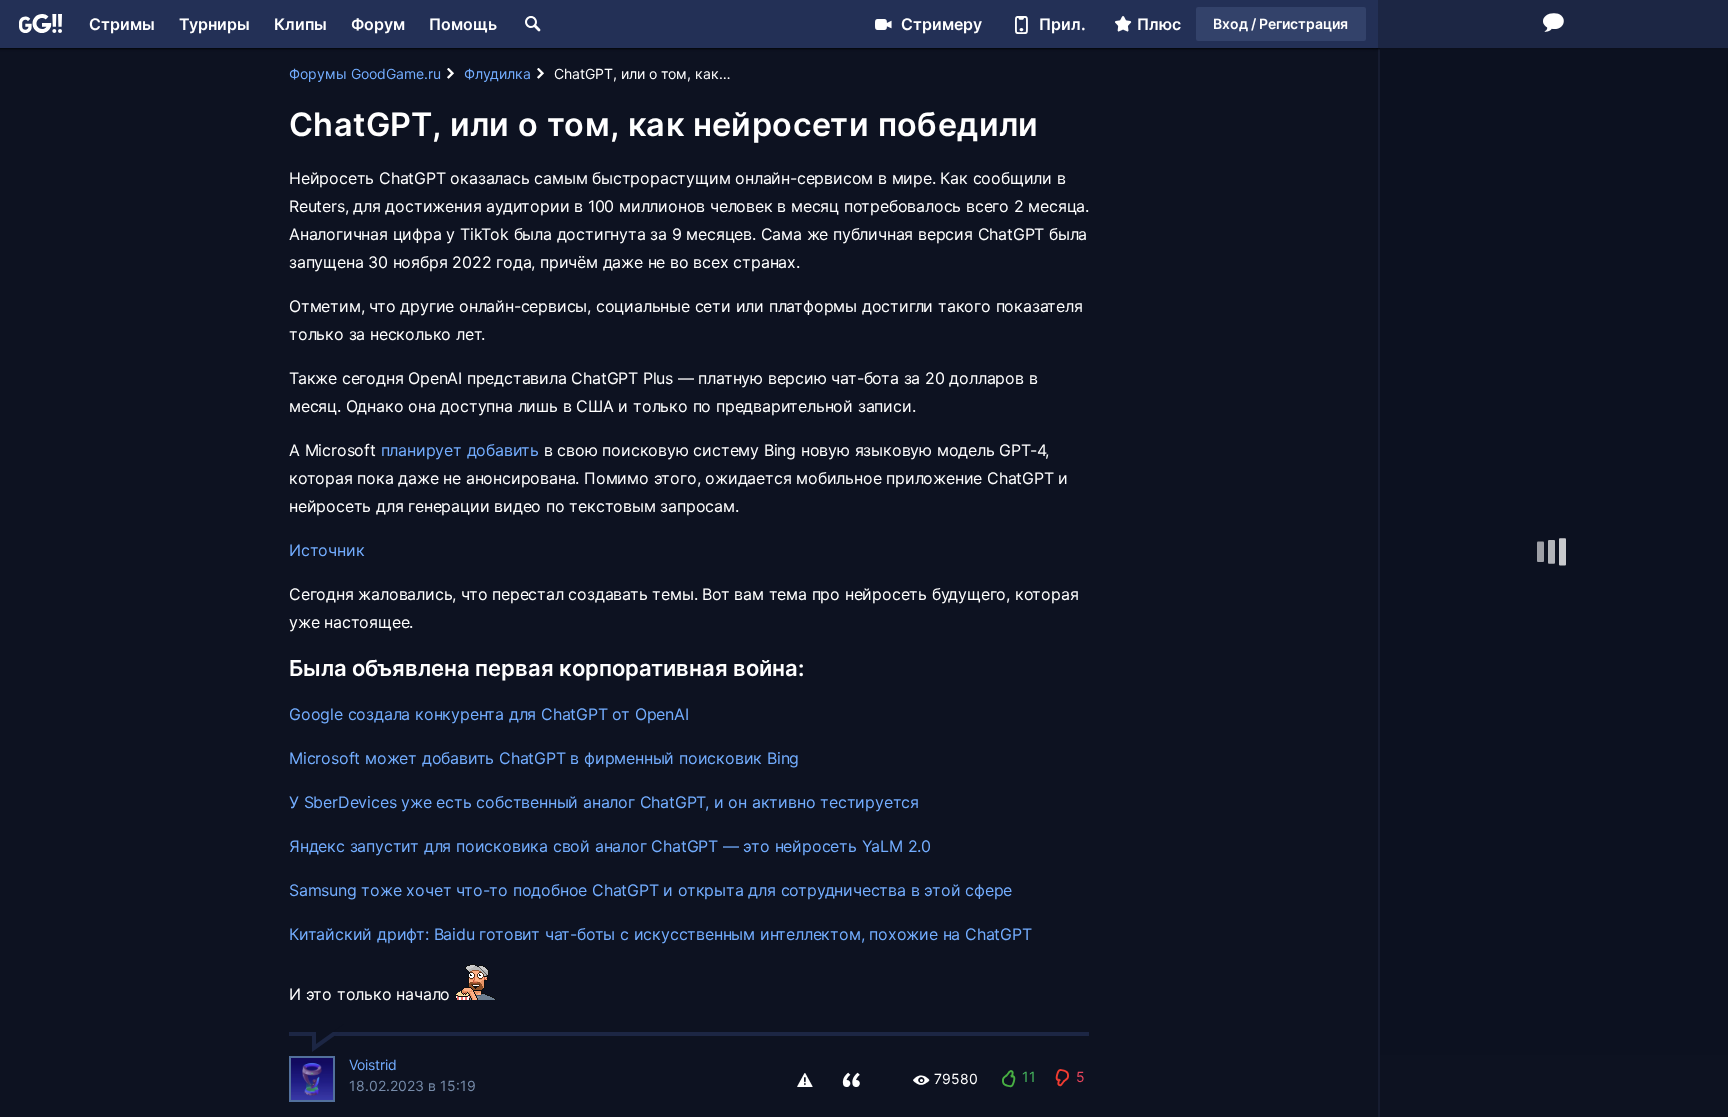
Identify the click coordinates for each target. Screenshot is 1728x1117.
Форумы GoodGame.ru (365, 73)
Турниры (214, 24)
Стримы (122, 24)
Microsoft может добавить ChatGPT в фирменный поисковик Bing (544, 758)
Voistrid (373, 1064)
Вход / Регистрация (1280, 23)
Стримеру (941, 24)
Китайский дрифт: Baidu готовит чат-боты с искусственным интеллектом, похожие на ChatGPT (660, 934)
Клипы (300, 24)
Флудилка (497, 73)
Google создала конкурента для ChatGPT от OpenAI (489, 714)
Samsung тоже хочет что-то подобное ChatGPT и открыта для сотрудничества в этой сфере (650, 890)
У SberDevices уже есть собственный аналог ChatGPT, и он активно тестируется (604, 802)
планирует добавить (460, 450)
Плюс (1159, 24)
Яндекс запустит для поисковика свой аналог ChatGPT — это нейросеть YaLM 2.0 (610, 846)
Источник (326, 550)
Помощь (463, 24)
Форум (378, 24)
